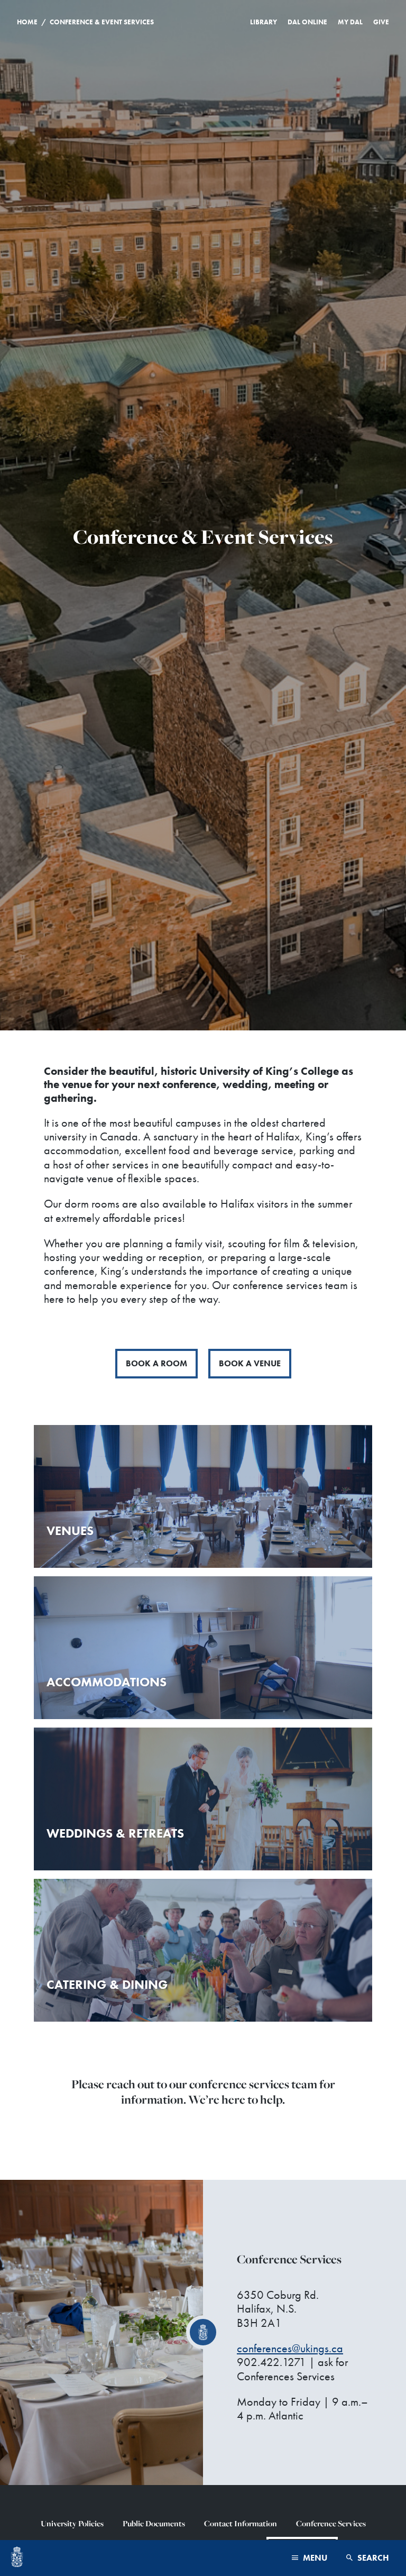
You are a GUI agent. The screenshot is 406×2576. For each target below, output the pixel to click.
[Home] (17, 2558)
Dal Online (307, 22)
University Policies (72, 2523)
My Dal (350, 22)
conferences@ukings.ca (290, 2348)
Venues (70, 1531)
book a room (156, 1363)
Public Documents (154, 2523)
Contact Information (241, 2523)
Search (372, 2558)
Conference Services (331, 2523)
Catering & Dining (107, 1984)
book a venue (250, 1363)
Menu (314, 2558)
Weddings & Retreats (115, 1833)
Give (381, 22)
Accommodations (107, 1682)
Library (264, 22)
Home (27, 22)
